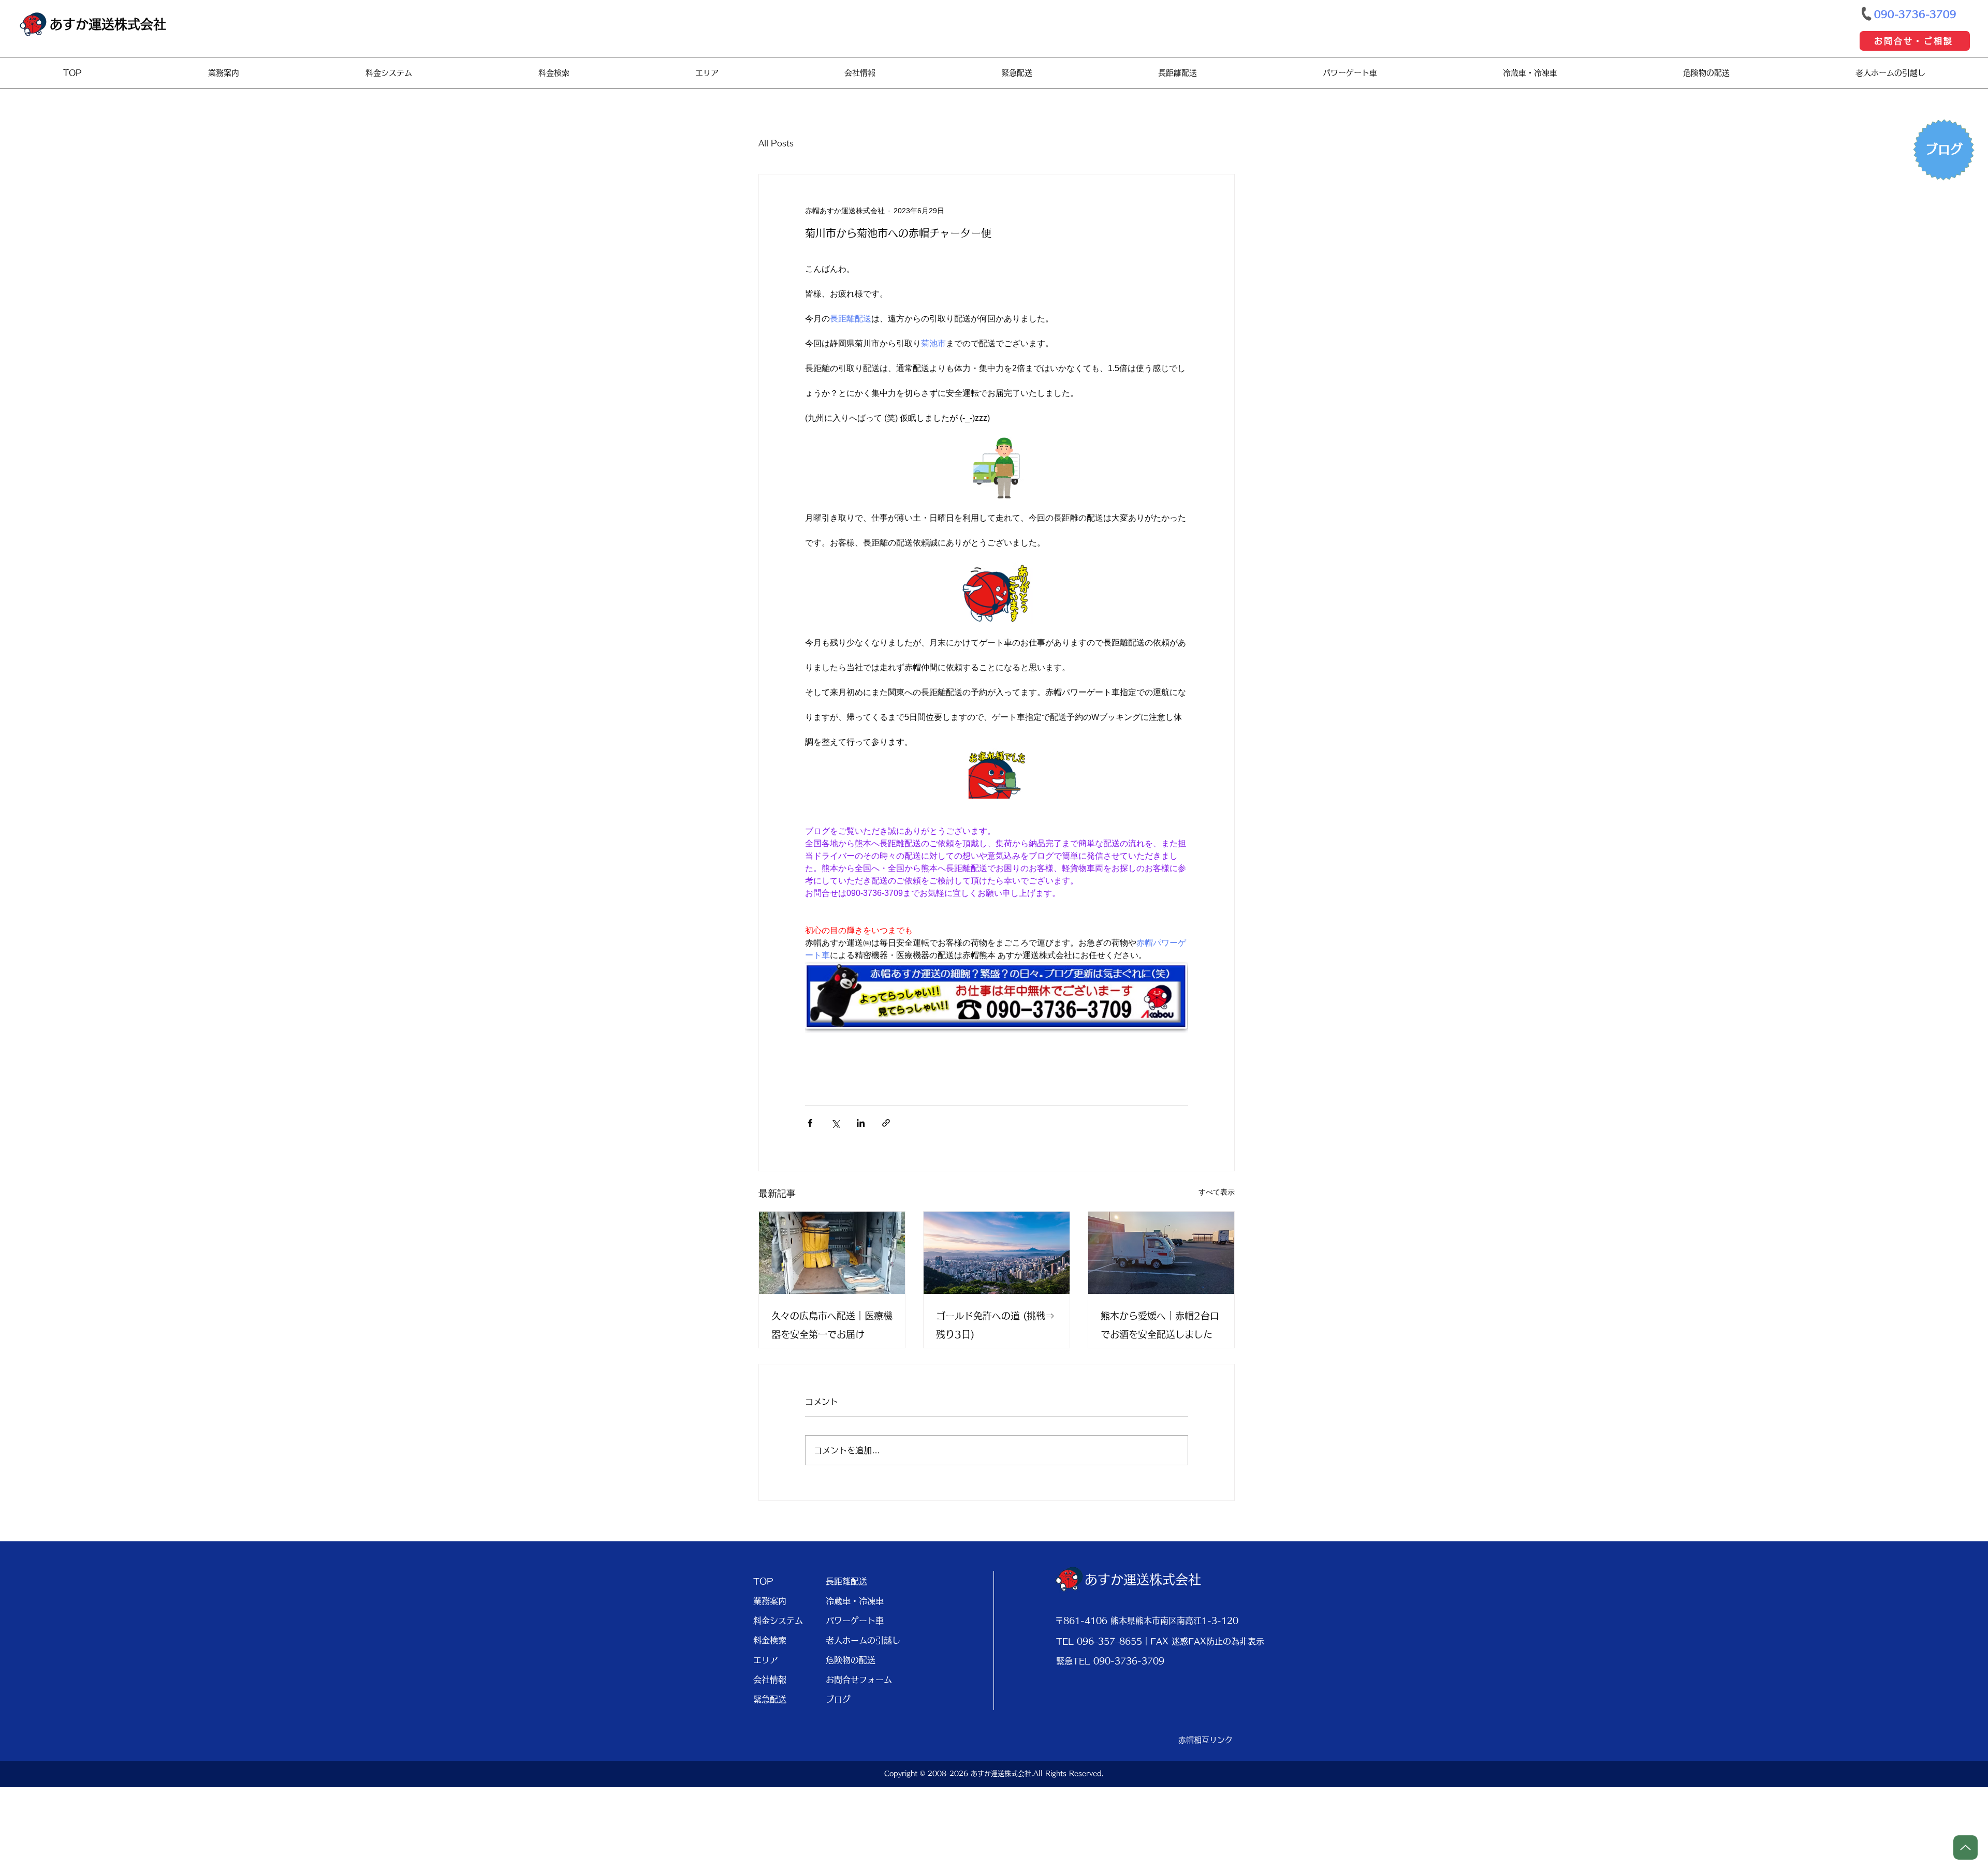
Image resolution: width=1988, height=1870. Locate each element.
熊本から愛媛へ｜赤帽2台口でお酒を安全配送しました (1160, 1325)
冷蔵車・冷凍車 (855, 1601)
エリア (766, 1660)
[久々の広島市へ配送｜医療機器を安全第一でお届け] (832, 1253)
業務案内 (770, 1601)
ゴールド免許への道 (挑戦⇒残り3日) (995, 1325)
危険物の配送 (851, 1660)
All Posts (776, 143)
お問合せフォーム (858, 1680)
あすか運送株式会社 (108, 24)
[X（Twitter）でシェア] (835, 1123)
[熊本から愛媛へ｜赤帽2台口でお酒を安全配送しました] (1161, 1253)
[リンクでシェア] (886, 1123)
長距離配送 (846, 1581)
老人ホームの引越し (858, 1640)
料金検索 (770, 1640)
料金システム (778, 1621)
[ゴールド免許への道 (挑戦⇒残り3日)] (997, 1253)
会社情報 (770, 1680)
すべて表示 (1217, 1192)
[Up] (1965, 1847)
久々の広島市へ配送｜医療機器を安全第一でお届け (832, 1325)
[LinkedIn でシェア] (861, 1123)
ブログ (838, 1699)
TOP (763, 1581)
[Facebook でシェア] (810, 1123)
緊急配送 (770, 1699)
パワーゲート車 (855, 1621)
